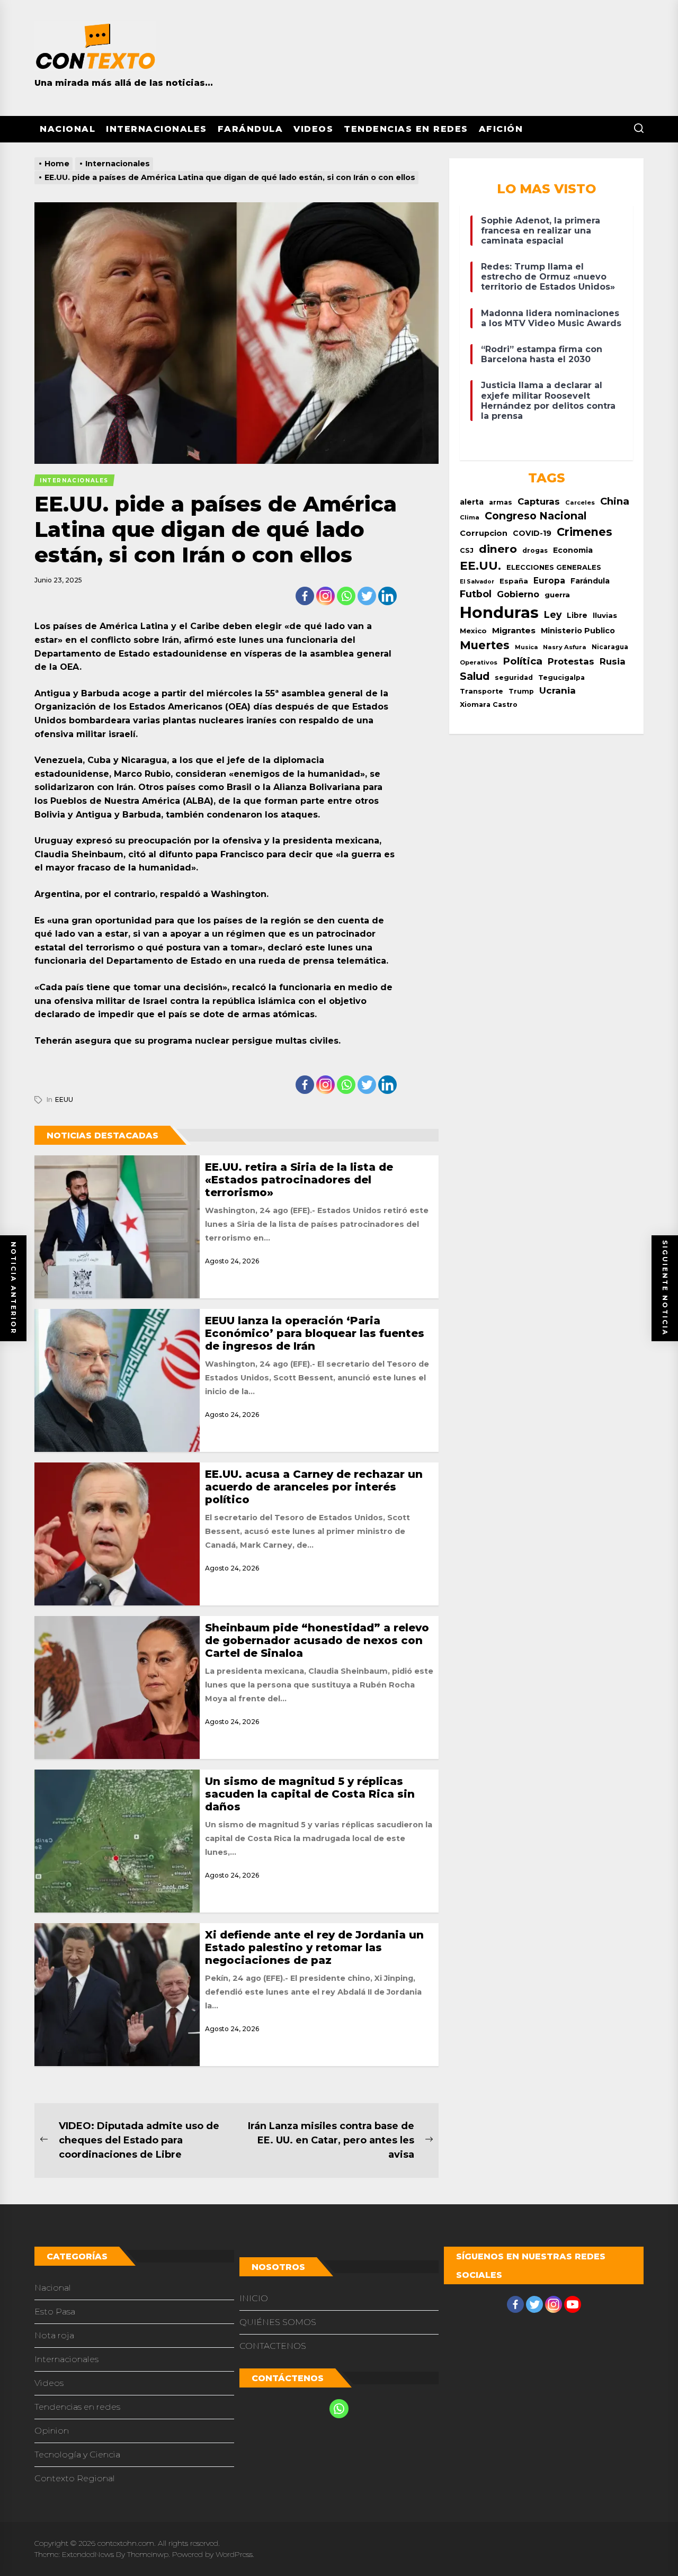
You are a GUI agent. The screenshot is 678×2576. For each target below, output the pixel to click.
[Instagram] (325, 596)
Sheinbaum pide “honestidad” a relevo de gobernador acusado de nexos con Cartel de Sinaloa (317, 1640)
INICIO (254, 2298)
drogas (535, 550)
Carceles (580, 502)
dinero (498, 549)
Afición (501, 129)
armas (501, 502)
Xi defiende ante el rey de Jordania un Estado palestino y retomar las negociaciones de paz (314, 1947)
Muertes (485, 645)
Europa (549, 581)
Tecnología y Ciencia (77, 2454)
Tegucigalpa (561, 677)
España (514, 581)
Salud (475, 676)
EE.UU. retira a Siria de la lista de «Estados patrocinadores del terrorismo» (299, 1180)
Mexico (473, 631)
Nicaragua (610, 647)
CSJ (467, 550)
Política (523, 661)
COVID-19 (532, 533)
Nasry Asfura (565, 647)
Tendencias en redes (406, 129)
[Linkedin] (387, 596)
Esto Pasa (55, 2312)
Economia (573, 550)
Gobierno (518, 594)
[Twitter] (367, 596)
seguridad (514, 677)
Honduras (499, 612)
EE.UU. (480, 566)
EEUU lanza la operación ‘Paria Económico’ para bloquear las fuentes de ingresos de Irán (315, 1333)
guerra (557, 595)
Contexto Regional (75, 2478)
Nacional (68, 129)
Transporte (481, 691)
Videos (313, 129)
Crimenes (585, 532)
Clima (470, 517)
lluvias (605, 615)
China (615, 501)
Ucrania (557, 690)
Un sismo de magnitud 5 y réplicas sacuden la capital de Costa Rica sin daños (310, 1794)
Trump (521, 691)
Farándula (251, 129)
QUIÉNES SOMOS (278, 2322)
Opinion (52, 2431)
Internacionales (157, 129)
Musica (526, 647)
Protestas (571, 661)
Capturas (539, 501)
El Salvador (477, 582)
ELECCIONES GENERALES (554, 567)
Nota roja (54, 2335)
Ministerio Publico (578, 631)
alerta (472, 502)
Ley (553, 614)
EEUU (64, 1099)
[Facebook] (305, 596)
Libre (577, 615)
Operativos (479, 662)
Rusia (613, 661)
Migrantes (514, 630)
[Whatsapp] (346, 596)
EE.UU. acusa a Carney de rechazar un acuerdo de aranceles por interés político (314, 1487)
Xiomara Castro (489, 704)
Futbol (476, 594)
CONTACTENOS (273, 2346)
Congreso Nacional (536, 516)
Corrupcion (484, 533)
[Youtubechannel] (573, 2304)
